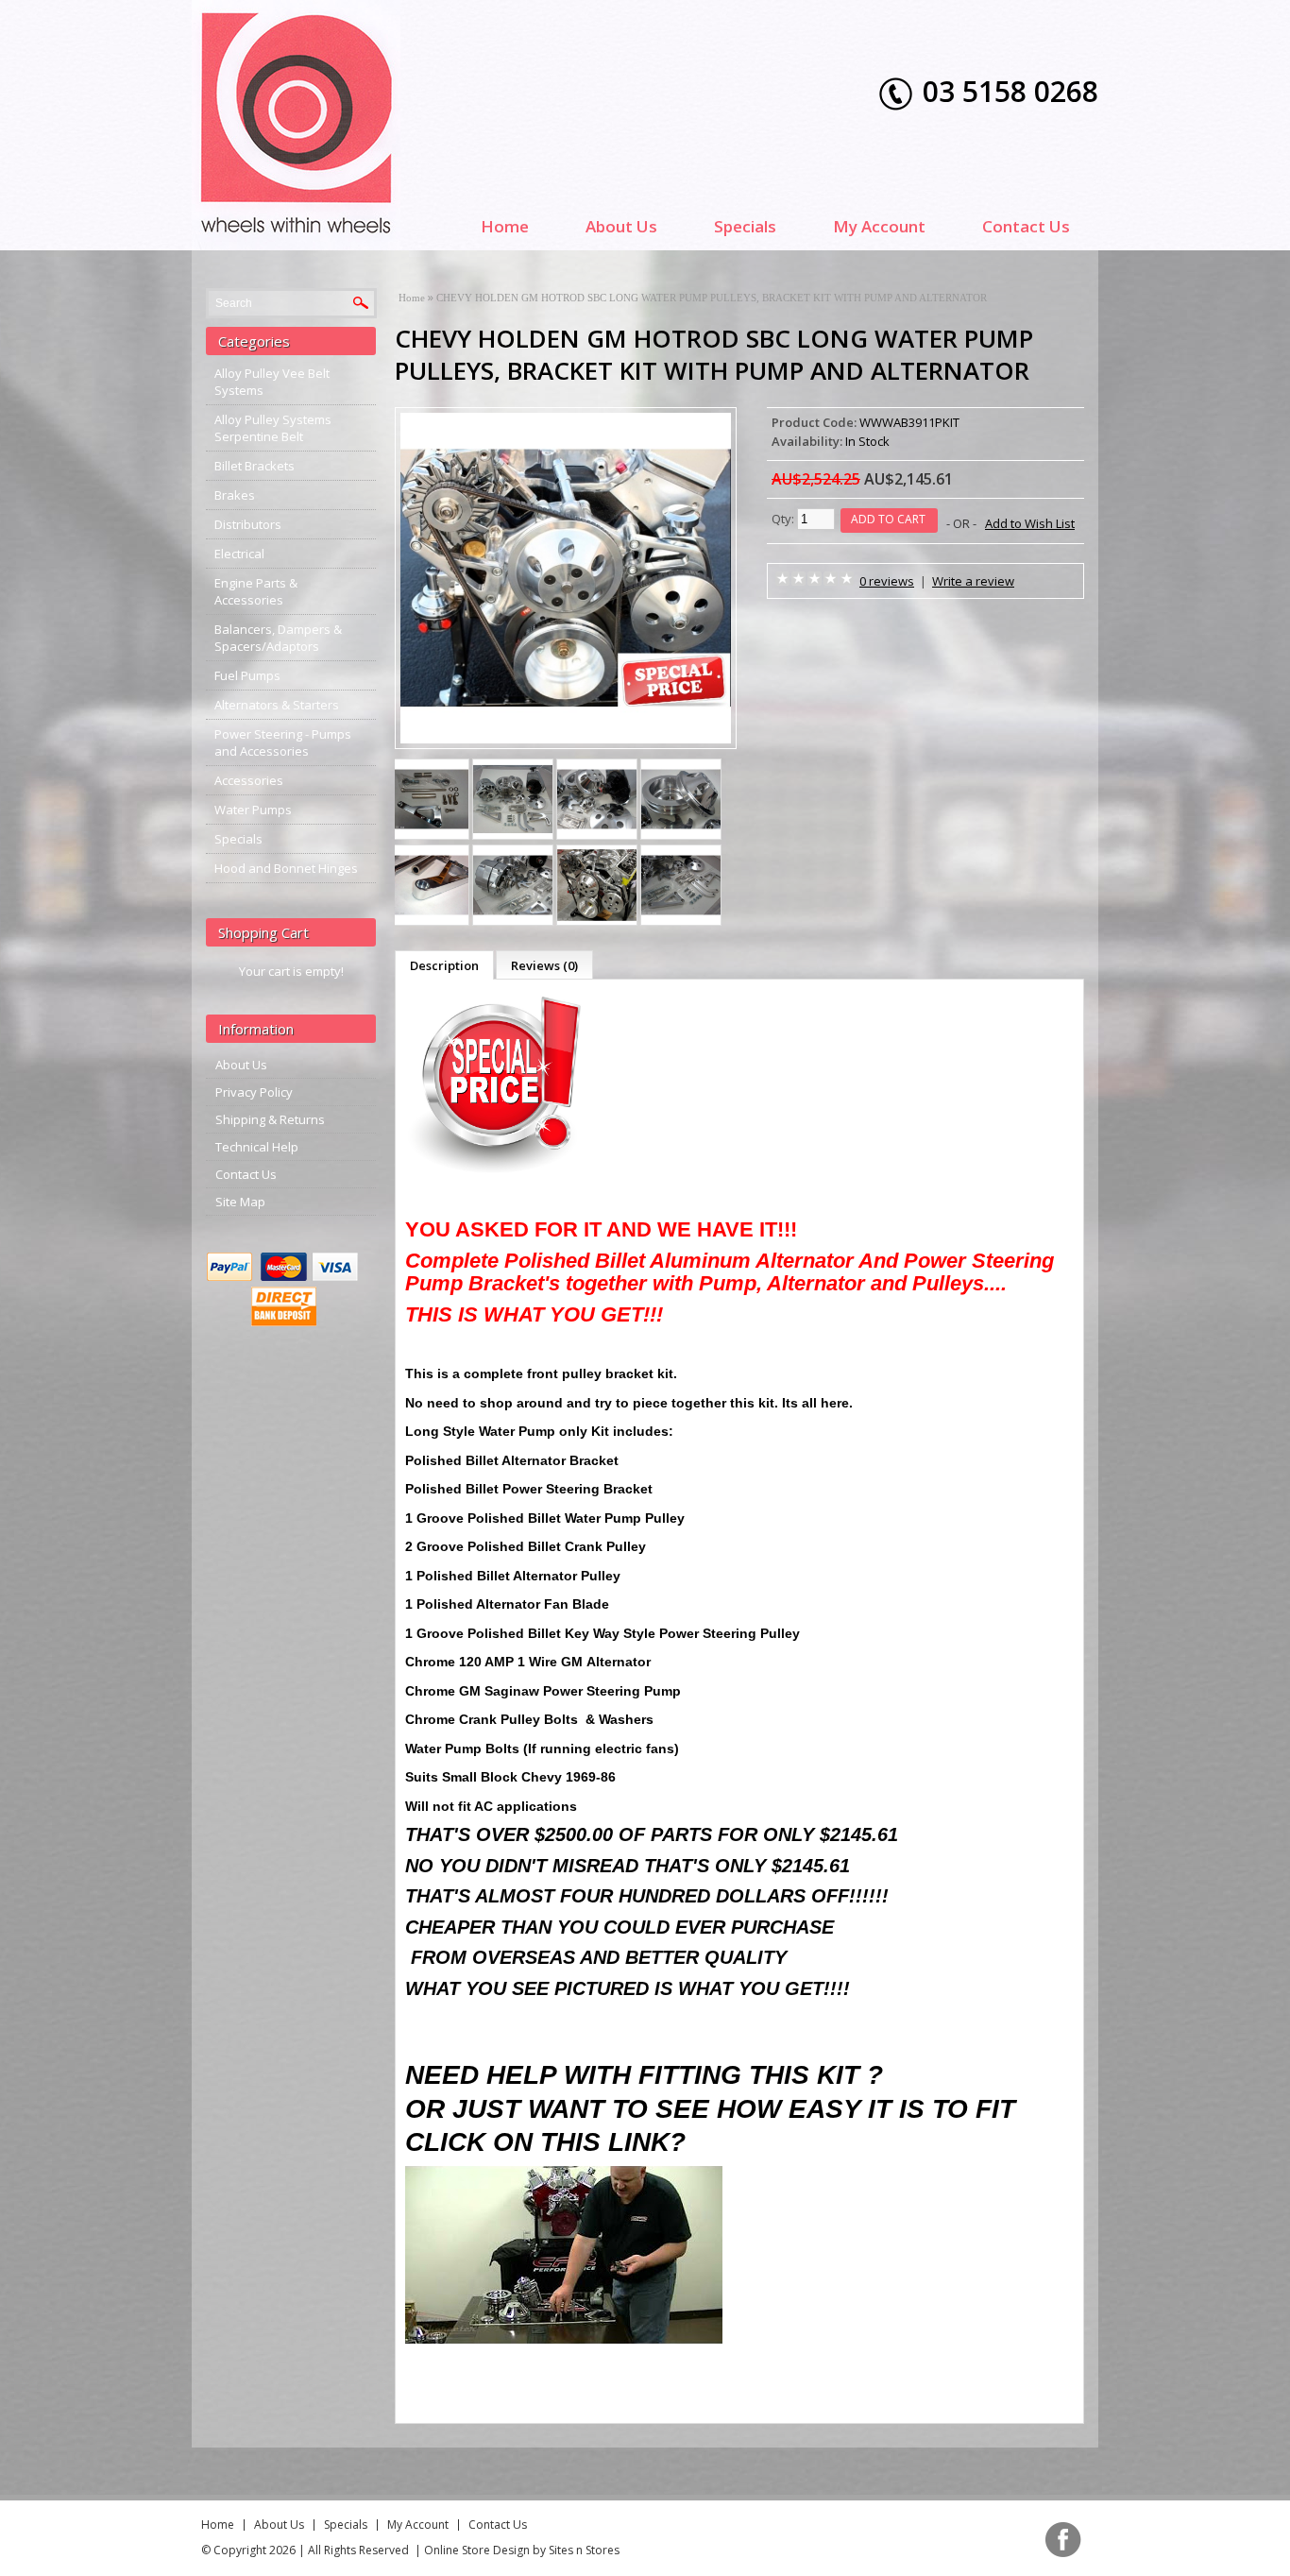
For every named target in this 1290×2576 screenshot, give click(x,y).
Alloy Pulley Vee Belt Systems (272, 382)
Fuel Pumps (247, 675)
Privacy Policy (254, 1092)
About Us (621, 226)
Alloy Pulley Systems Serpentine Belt (273, 428)
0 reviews (887, 581)
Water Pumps (253, 810)
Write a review (973, 581)
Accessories (249, 780)
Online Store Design (477, 2550)
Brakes (235, 495)
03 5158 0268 (1010, 91)
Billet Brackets (255, 466)
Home (505, 226)
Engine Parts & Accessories (256, 591)
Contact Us (1026, 226)
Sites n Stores (584, 2550)
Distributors (248, 524)
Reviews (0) (544, 965)
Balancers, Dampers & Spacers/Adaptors (278, 638)
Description (444, 965)
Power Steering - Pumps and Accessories (283, 742)
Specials (745, 226)
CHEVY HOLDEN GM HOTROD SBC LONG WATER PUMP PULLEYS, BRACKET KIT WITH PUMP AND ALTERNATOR (712, 298)
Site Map (240, 1202)
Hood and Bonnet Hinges (286, 868)
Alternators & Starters (277, 705)
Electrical (239, 554)
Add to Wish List (1030, 523)
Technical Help (257, 1147)
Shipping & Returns (270, 1119)
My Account (879, 226)
